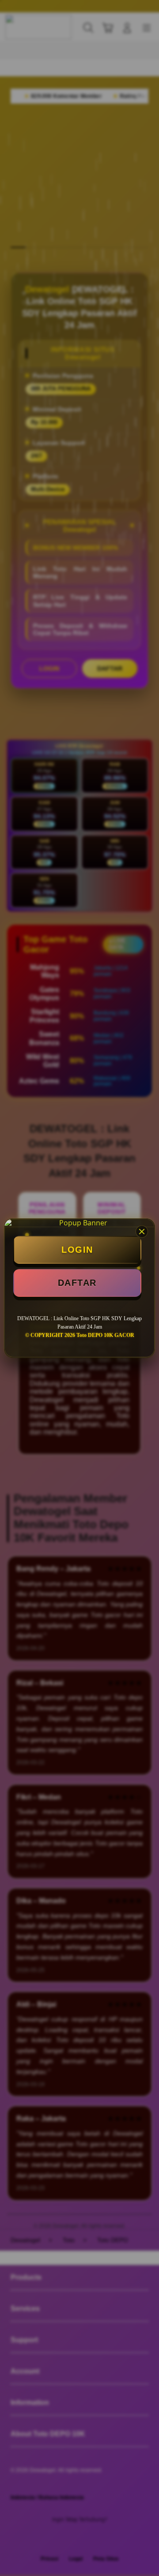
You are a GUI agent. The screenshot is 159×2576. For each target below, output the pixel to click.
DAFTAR (77, 1283)
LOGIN (77, 1250)
